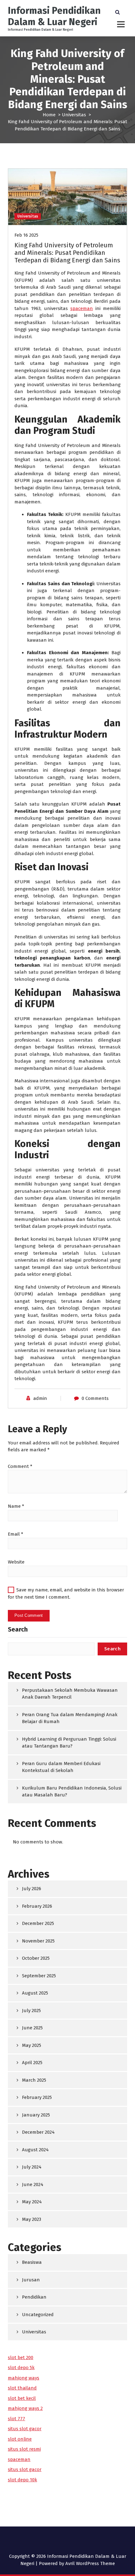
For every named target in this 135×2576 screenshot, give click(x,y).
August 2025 (35, 1993)
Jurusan (31, 2280)
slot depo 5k (21, 2368)
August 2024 (35, 2150)
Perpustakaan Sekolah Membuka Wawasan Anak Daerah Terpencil (70, 1694)
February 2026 (37, 1906)
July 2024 (32, 2167)
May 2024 (32, 2202)
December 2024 (38, 2132)
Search (18, 1629)
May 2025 (32, 2045)
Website (16, 1562)
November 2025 (38, 1941)
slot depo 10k (22, 2480)
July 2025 (31, 2011)
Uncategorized (38, 2315)
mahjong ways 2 (25, 2408)
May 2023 (32, 2219)
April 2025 (32, 2063)
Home (49, 115)
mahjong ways (24, 2378)
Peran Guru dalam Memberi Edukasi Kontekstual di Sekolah (61, 1767)
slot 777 (16, 2419)
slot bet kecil (22, 2398)
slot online (20, 2439)
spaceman (82, 308)
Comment (20, 1466)
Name (16, 1506)
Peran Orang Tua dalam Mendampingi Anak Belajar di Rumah (70, 1718)
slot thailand (22, 2388)
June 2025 (32, 2028)
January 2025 (36, 2115)
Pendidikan (34, 2297)
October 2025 (36, 1958)
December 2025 (38, 1923)
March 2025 (34, 2080)
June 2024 (33, 2184)
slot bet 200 (21, 2358)
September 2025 (39, 1976)
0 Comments (95, 1398)
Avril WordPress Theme (90, 2563)
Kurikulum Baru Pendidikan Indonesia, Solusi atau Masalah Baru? (72, 1792)
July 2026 (32, 1889)
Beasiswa (32, 2262)
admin (40, 1398)
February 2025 (37, 2097)
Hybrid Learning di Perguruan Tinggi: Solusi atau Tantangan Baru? (69, 1743)
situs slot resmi (24, 2449)
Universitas (74, 115)
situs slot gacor (25, 2429)
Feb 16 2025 (26, 235)
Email (16, 1534)
